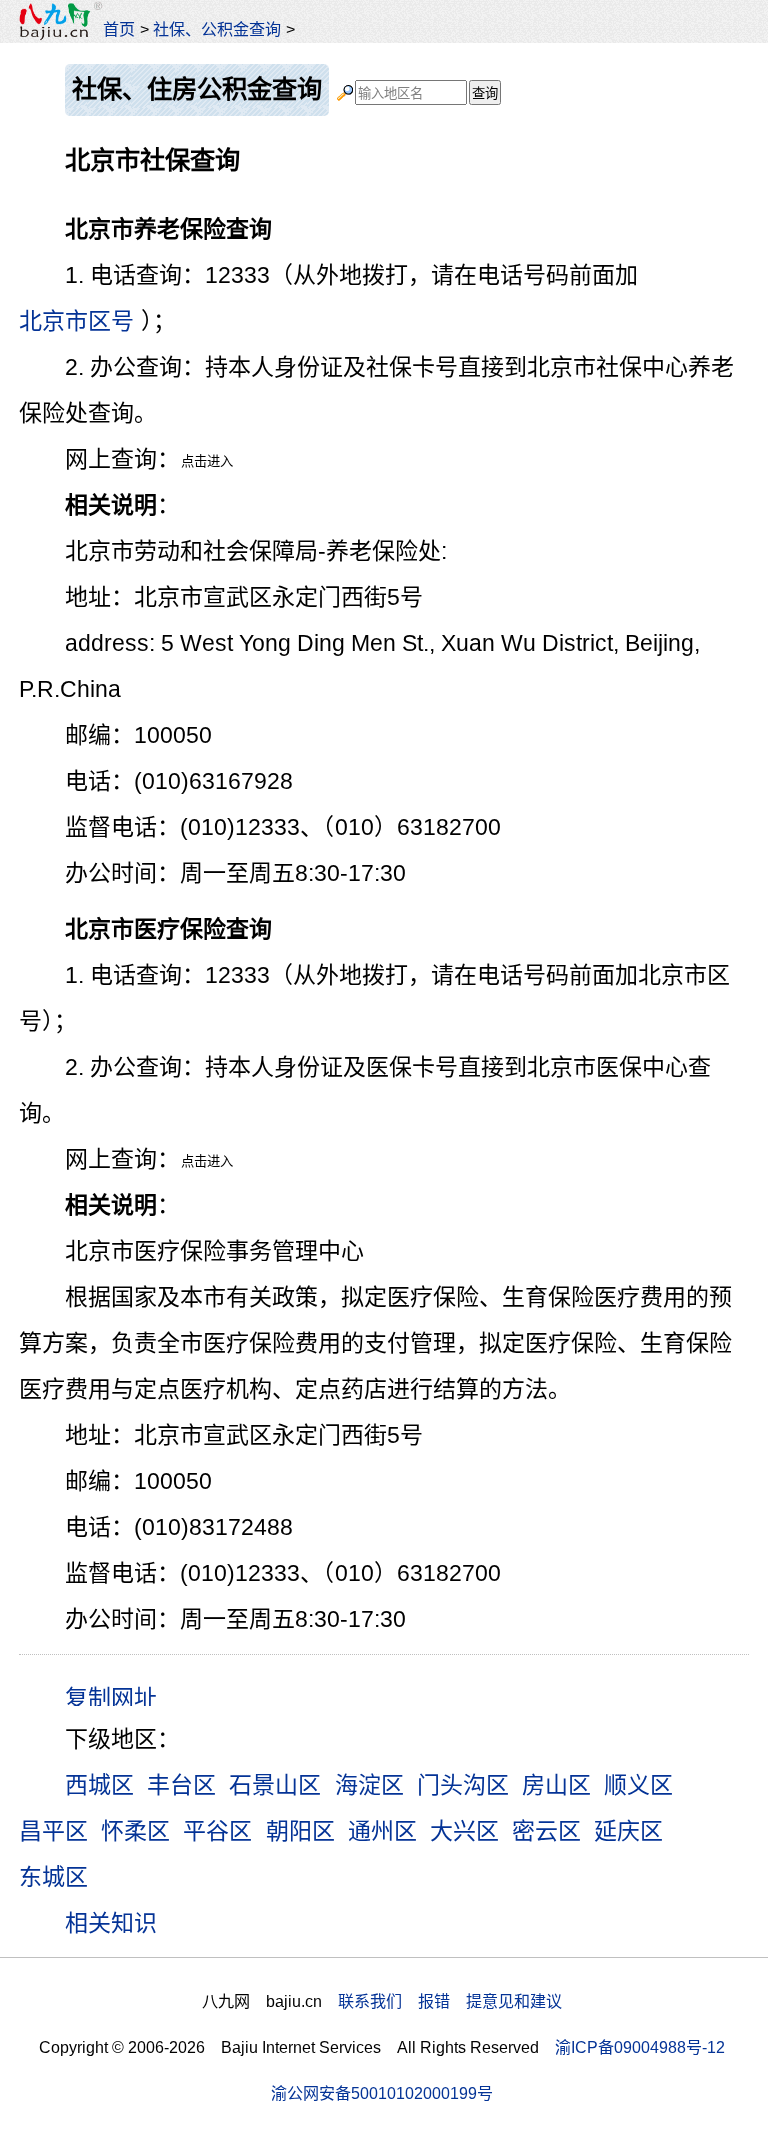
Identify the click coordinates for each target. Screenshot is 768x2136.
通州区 (382, 1831)
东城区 (53, 1877)
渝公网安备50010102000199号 (382, 2093)
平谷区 (217, 1831)
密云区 (546, 1831)
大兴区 (464, 1831)
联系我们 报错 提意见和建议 (450, 2001)
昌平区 (53, 1831)
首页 (119, 29)
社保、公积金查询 (217, 29)
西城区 (99, 1785)
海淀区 (369, 1785)
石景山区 (275, 1785)
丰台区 (181, 1785)
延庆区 (628, 1831)
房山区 (556, 1785)
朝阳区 (300, 1831)
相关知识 (111, 1923)
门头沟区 (463, 1785)
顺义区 (638, 1785)
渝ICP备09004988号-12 (640, 2047)
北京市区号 (76, 321)
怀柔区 (135, 1831)
